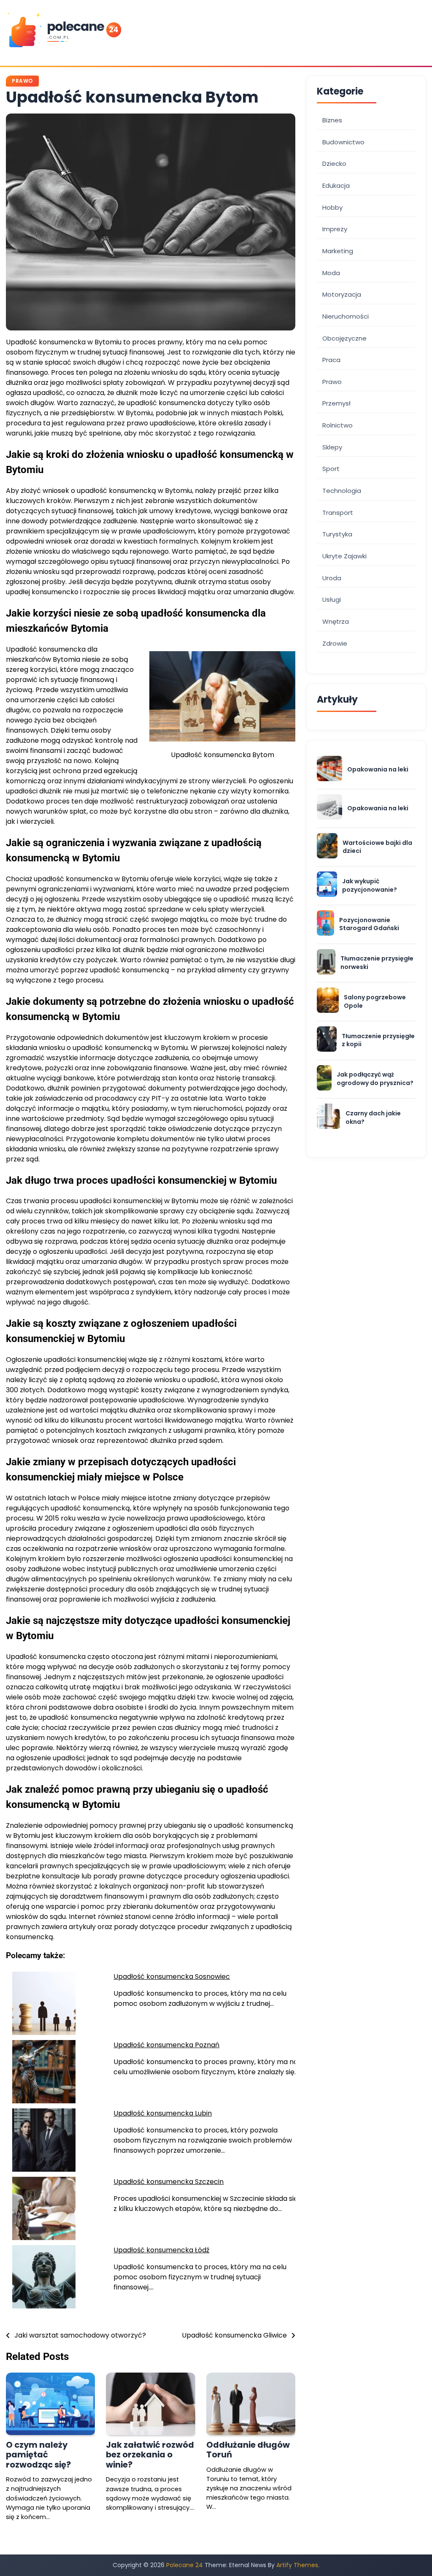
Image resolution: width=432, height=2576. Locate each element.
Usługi (332, 599)
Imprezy (335, 229)
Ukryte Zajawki (344, 556)
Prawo (22, 81)
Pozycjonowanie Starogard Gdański (369, 924)
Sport (331, 469)
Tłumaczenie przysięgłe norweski (377, 963)
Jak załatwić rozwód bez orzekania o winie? (150, 2455)
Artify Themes (297, 2565)
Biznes (332, 120)
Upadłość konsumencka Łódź (161, 2250)
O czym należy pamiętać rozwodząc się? (38, 2455)
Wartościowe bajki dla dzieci (377, 847)
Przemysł (336, 403)
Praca (331, 360)
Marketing (338, 251)
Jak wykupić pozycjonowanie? (370, 886)
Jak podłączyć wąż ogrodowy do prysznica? (375, 1079)
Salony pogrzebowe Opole (375, 1002)
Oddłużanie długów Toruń (248, 2450)
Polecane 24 (185, 2565)
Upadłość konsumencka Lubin (163, 2113)
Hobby (332, 207)
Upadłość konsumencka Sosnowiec (172, 1977)
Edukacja (336, 185)
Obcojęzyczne (344, 338)
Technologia (342, 491)
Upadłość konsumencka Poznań (166, 2045)
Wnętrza (336, 621)
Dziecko (334, 164)
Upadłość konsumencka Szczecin (169, 2182)
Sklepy (332, 447)
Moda (331, 273)
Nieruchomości (346, 316)
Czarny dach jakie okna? (373, 1118)
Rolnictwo (337, 425)
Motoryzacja (342, 294)
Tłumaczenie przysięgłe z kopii (378, 1040)
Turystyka (337, 534)
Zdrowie (335, 643)
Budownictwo (343, 142)
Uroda (332, 578)
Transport (338, 513)
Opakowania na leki (378, 770)
